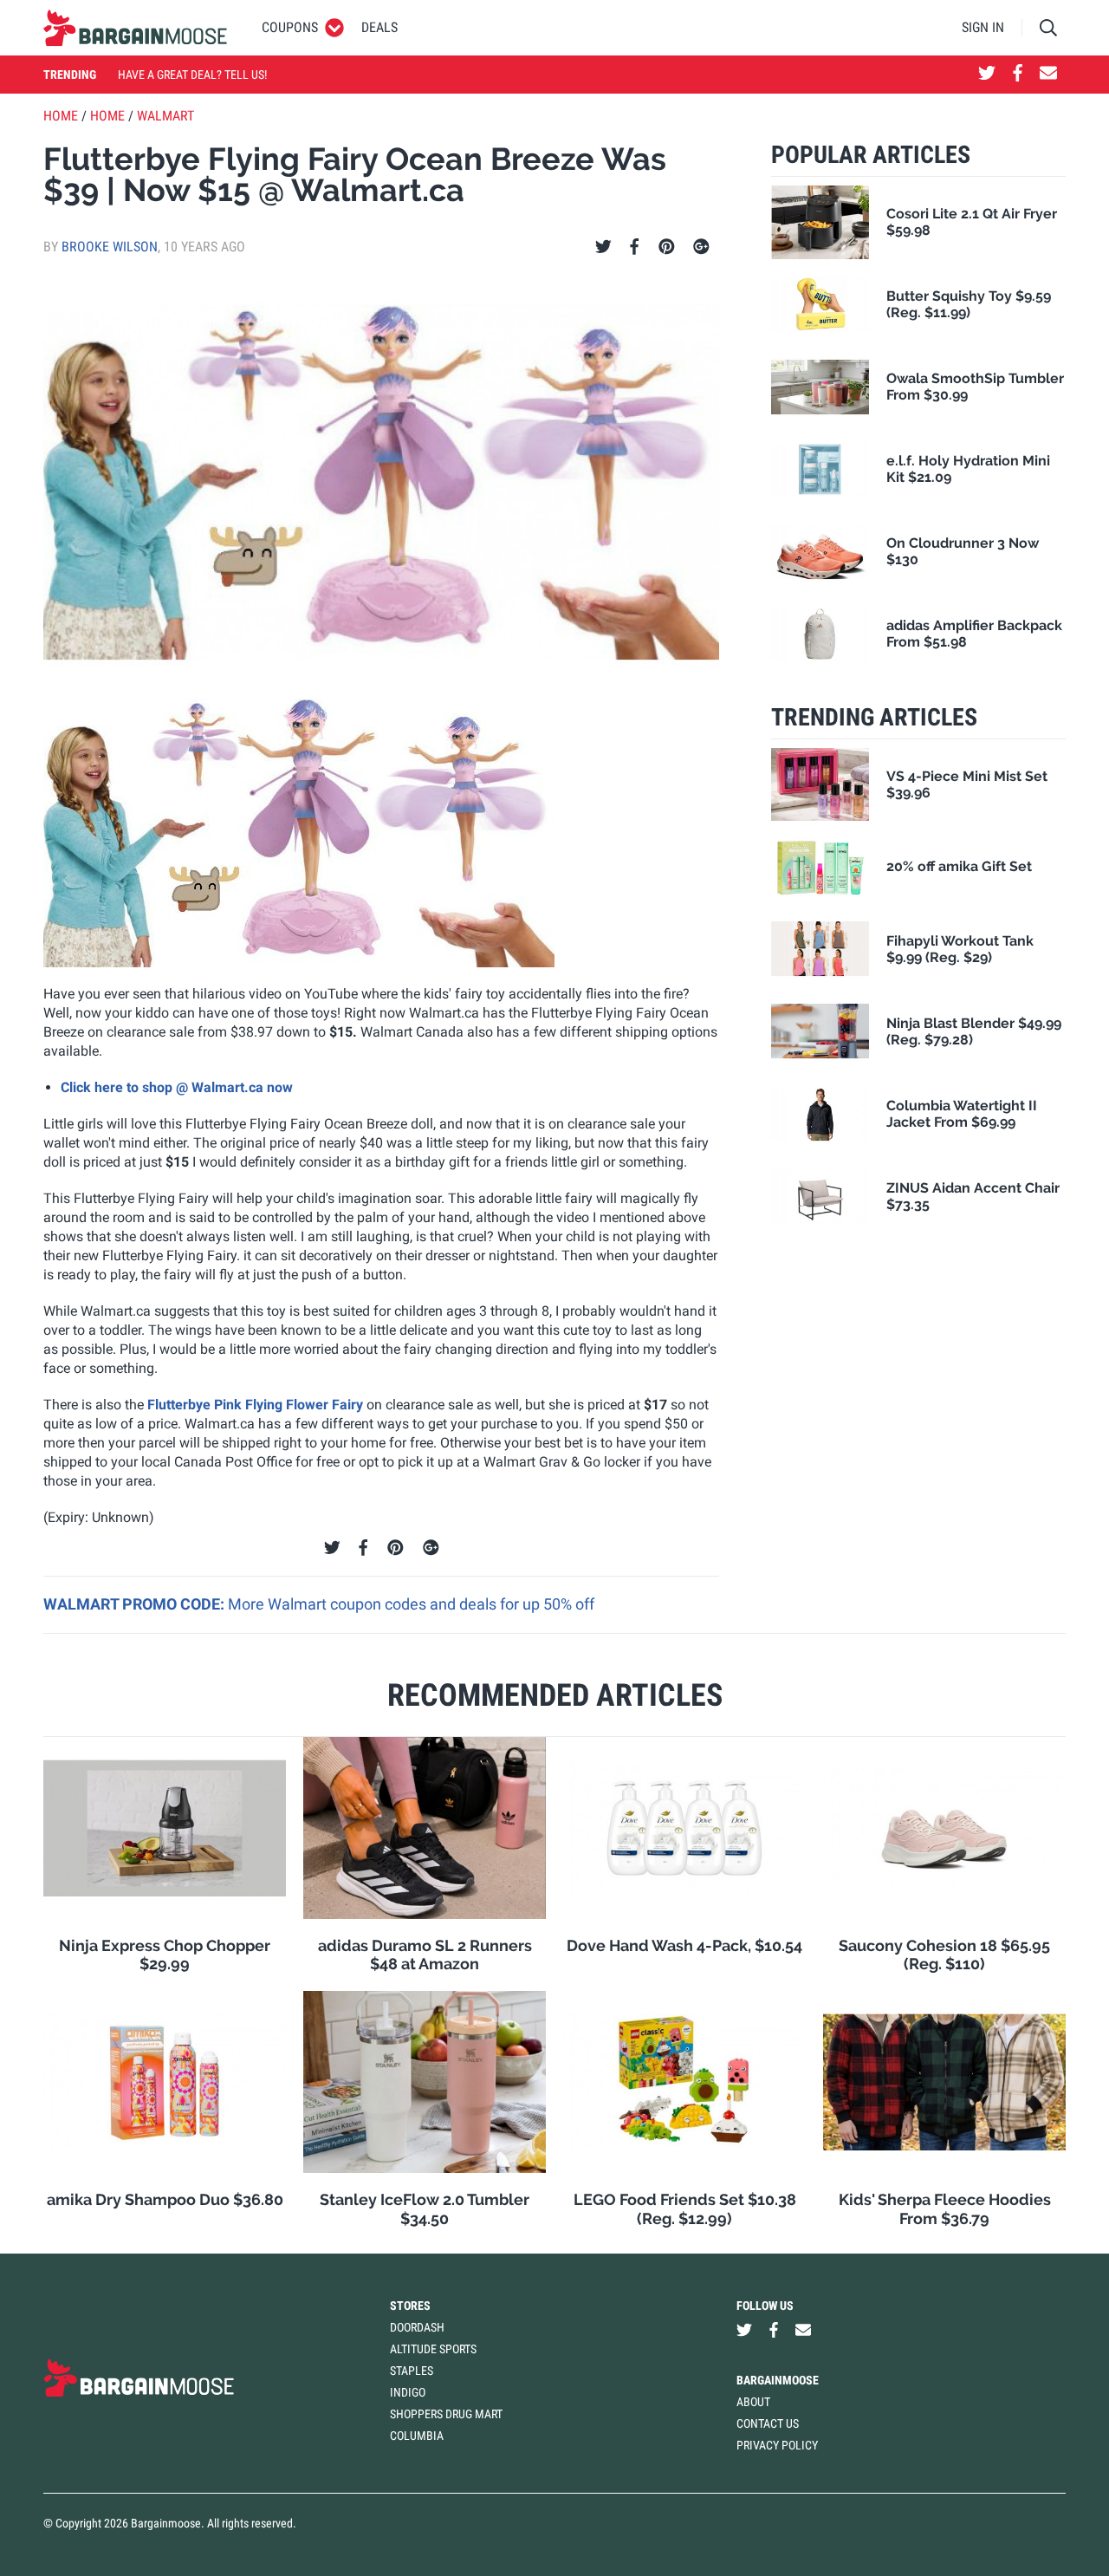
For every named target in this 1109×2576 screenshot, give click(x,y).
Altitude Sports (433, 2349)
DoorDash (417, 2327)
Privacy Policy (777, 2445)
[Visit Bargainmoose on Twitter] (987, 75)
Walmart (165, 116)
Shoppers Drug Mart (446, 2414)
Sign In (983, 27)
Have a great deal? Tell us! (192, 75)
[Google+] (701, 247)
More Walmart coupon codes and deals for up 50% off (411, 1604)
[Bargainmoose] (135, 28)
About (753, 2402)
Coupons (290, 27)
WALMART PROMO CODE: (136, 1604)
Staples (412, 2371)
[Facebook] (634, 247)
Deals (379, 27)
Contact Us (768, 2423)
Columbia (417, 2436)
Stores (410, 2306)
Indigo (408, 2392)
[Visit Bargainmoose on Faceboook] (1018, 75)
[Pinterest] (667, 247)
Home (61, 116)
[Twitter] (603, 247)
